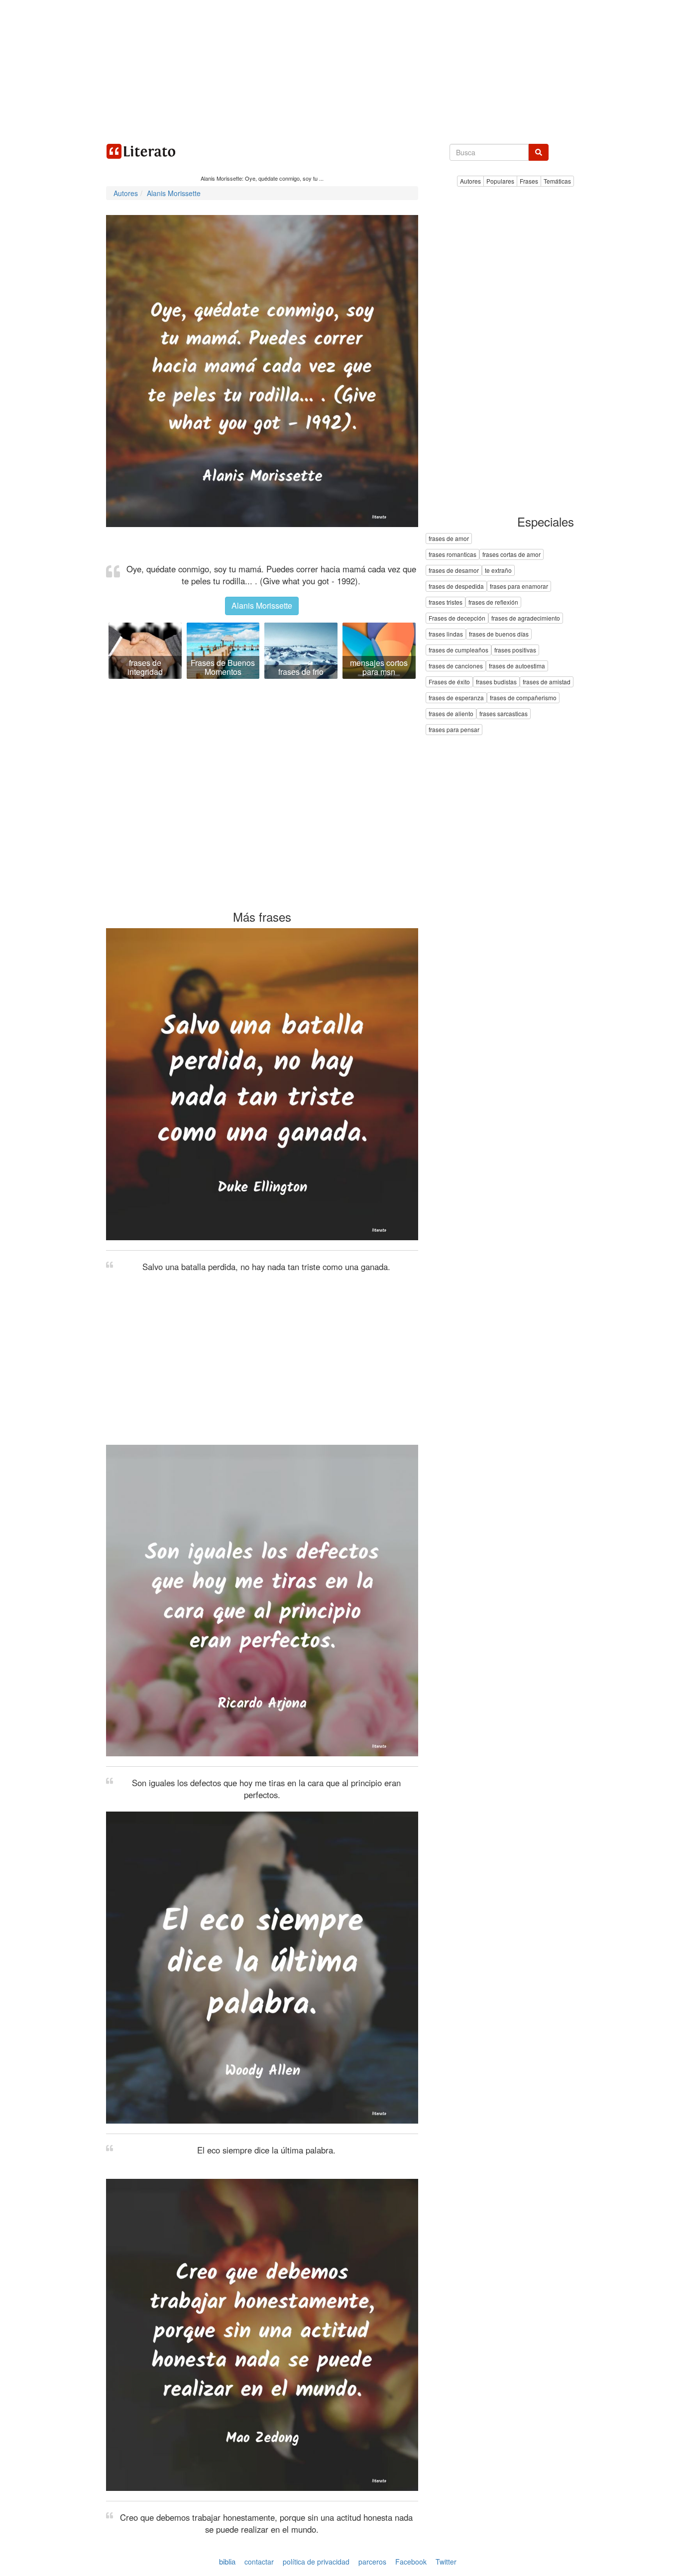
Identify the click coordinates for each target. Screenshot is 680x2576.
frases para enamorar (519, 587)
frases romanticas (453, 555)
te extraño (498, 571)
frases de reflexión (493, 602)
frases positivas (515, 650)
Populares (500, 181)
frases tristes (446, 602)
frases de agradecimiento (526, 618)
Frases (529, 181)
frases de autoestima (517, 666)
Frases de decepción (457, 618)
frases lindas (446, 634)
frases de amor (449, 539)
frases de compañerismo (523, 698)
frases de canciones (456, 666)
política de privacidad (316, 2562)
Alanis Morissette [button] (262, 605)
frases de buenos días (499, 634)
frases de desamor (454, 571)
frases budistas (496, 682)
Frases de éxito (449, 682)
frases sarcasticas (504, 714)
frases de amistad (547, 682)
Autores (470, 181)
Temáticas (557, 181)
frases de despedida (456, 587)
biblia (227, 2561)
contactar (259, 2562)
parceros (372, 2562)
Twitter (446, 2562)
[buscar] (539, 152)
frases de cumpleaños (458, 650)
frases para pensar (454, 730)
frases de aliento (451, 714)
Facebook (411, 2562)
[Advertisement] (340, 70)
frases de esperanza (456, 698)
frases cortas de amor (511, 555)
